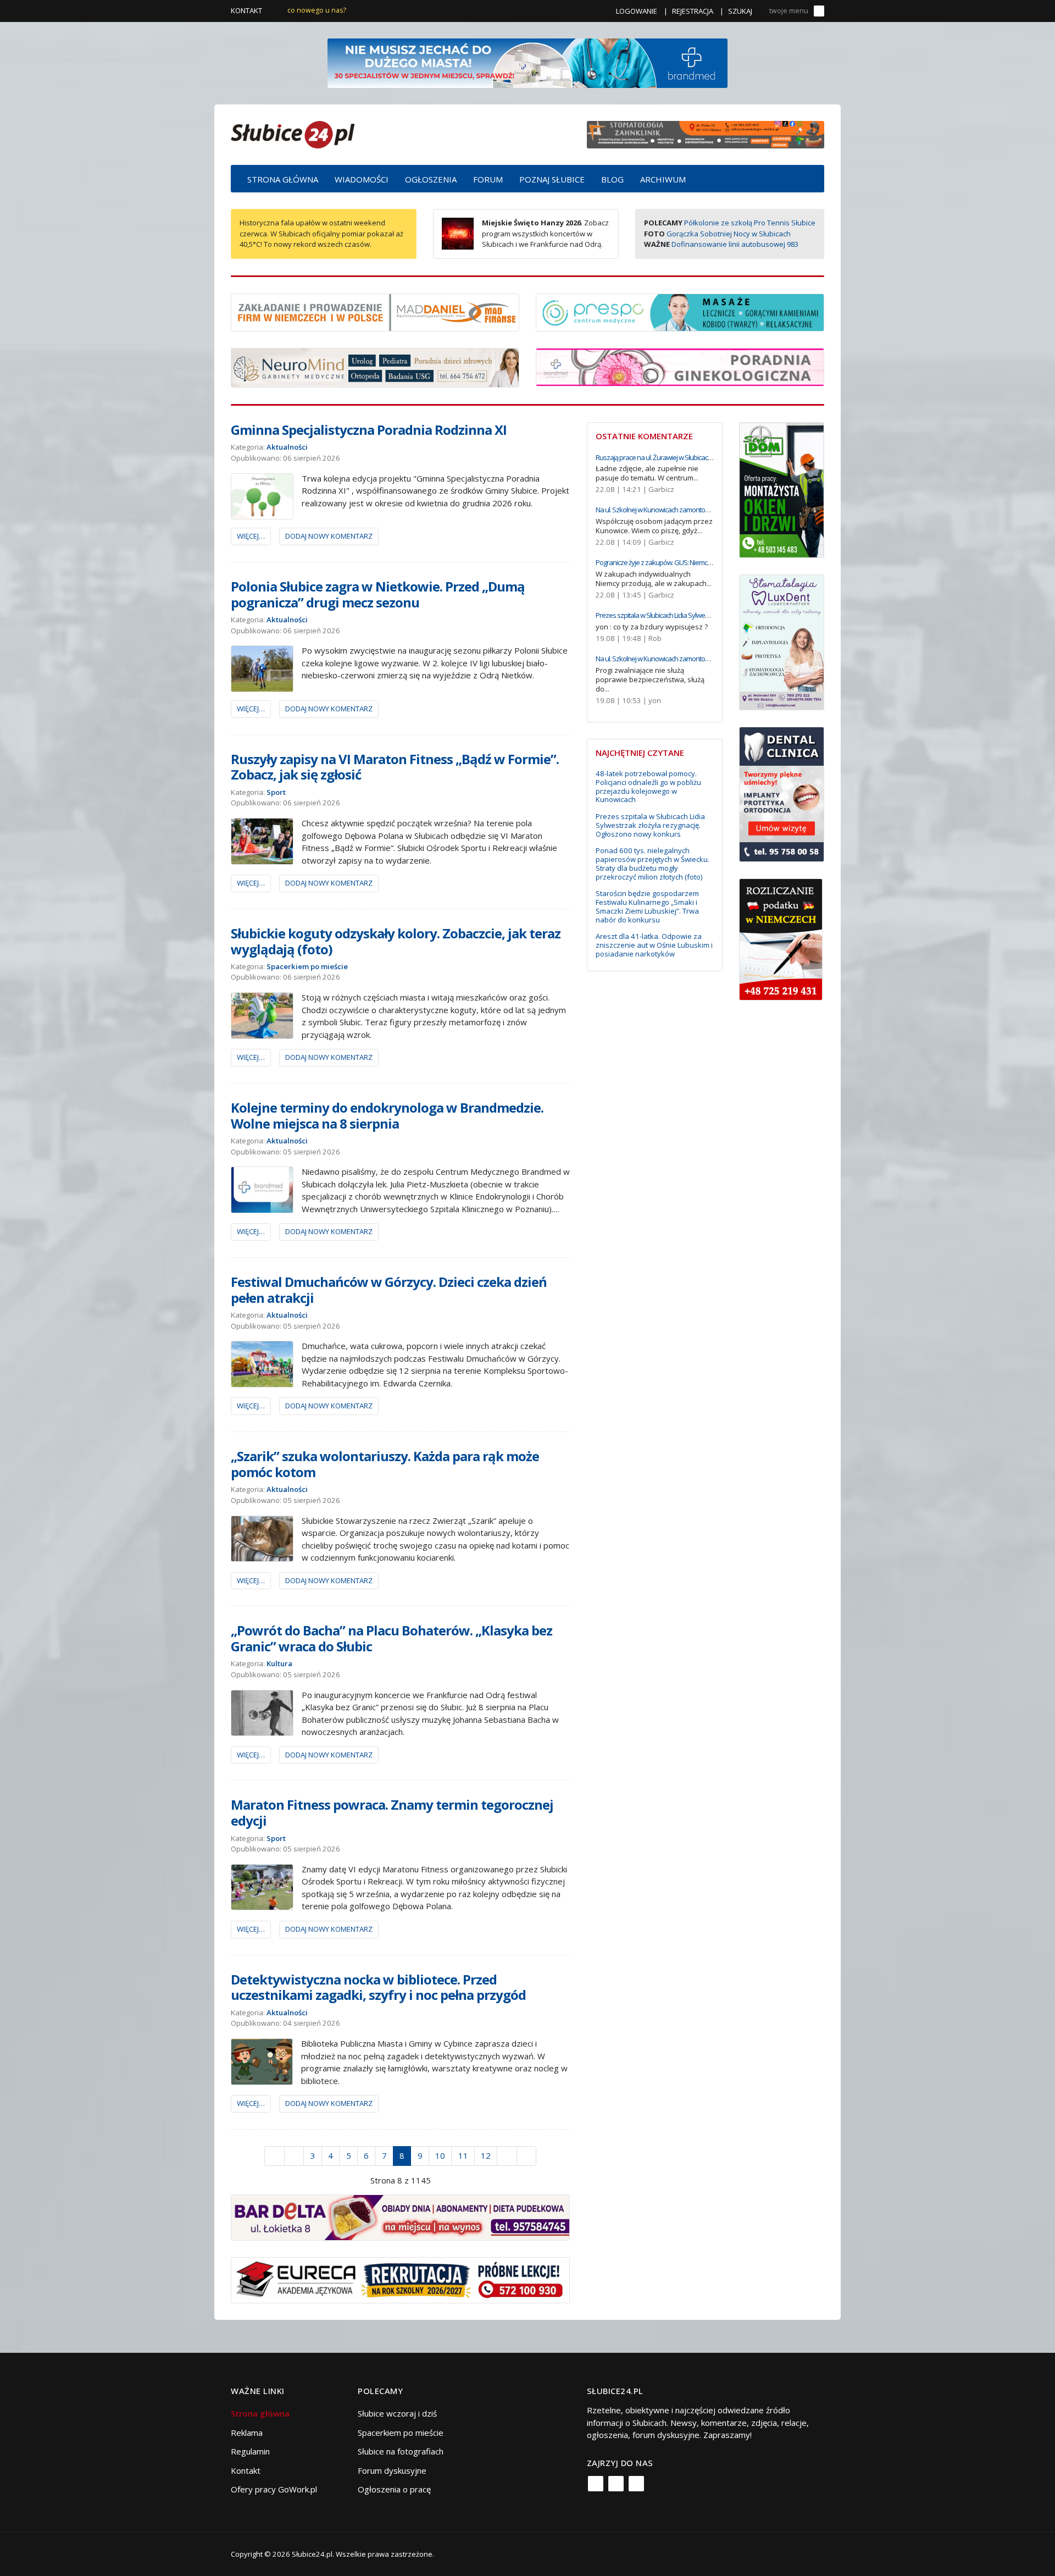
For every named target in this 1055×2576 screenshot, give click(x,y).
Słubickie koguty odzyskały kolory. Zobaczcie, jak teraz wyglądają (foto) (396, 941)
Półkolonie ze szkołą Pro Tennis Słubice (750, 223)
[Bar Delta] (400, 2216)
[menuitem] (283, 179)
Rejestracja (693, 11)
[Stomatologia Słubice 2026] (706, 134)
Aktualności (287, 447)
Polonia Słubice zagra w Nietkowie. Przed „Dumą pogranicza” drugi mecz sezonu (378, 594)
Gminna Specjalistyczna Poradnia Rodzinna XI (369, 430)
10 (440, 2155)
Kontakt (246, 10)
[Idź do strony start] (274, 2156)
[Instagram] (616, 2484)
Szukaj (740, 11)
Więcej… (251, 536)
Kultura (279, 1663)
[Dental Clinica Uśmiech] (782, 793)
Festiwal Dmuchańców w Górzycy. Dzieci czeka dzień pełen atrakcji (389, 1290)
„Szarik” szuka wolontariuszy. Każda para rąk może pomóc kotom (385, 1464)
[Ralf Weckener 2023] (781, 938)
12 (486, 2155)
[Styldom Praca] (782, 489)
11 (463, 2155)
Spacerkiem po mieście (307, 966)
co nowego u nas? (317, 10)
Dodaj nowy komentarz (329, 536)
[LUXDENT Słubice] (782, 641)
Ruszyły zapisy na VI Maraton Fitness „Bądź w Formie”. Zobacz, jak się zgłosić (395, 767)
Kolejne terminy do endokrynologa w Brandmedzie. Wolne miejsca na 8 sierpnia (387, 1115)
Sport (276, 792)
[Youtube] (636, 2484)
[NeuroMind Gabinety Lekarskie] (375, 367)
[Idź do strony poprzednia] (294, 2156)
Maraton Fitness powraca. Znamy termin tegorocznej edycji (392, 1812)
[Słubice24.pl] (293, 133)
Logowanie (637, 11)
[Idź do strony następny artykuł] (507, 2156)
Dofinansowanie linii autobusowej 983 (735, 244)
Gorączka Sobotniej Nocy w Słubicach (729, 234)
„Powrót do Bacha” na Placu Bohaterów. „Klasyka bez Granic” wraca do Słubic (392, 1638)
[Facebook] (596, 2484)
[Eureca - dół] (400, 2279)
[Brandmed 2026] (527, 62)
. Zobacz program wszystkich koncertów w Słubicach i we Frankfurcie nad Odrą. (545, 233)
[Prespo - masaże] (680, 311)
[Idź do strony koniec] (527, 2156)
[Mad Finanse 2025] (375, 311)
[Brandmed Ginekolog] (680, 366)
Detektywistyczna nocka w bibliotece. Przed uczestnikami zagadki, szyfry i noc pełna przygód (378, 1987)
